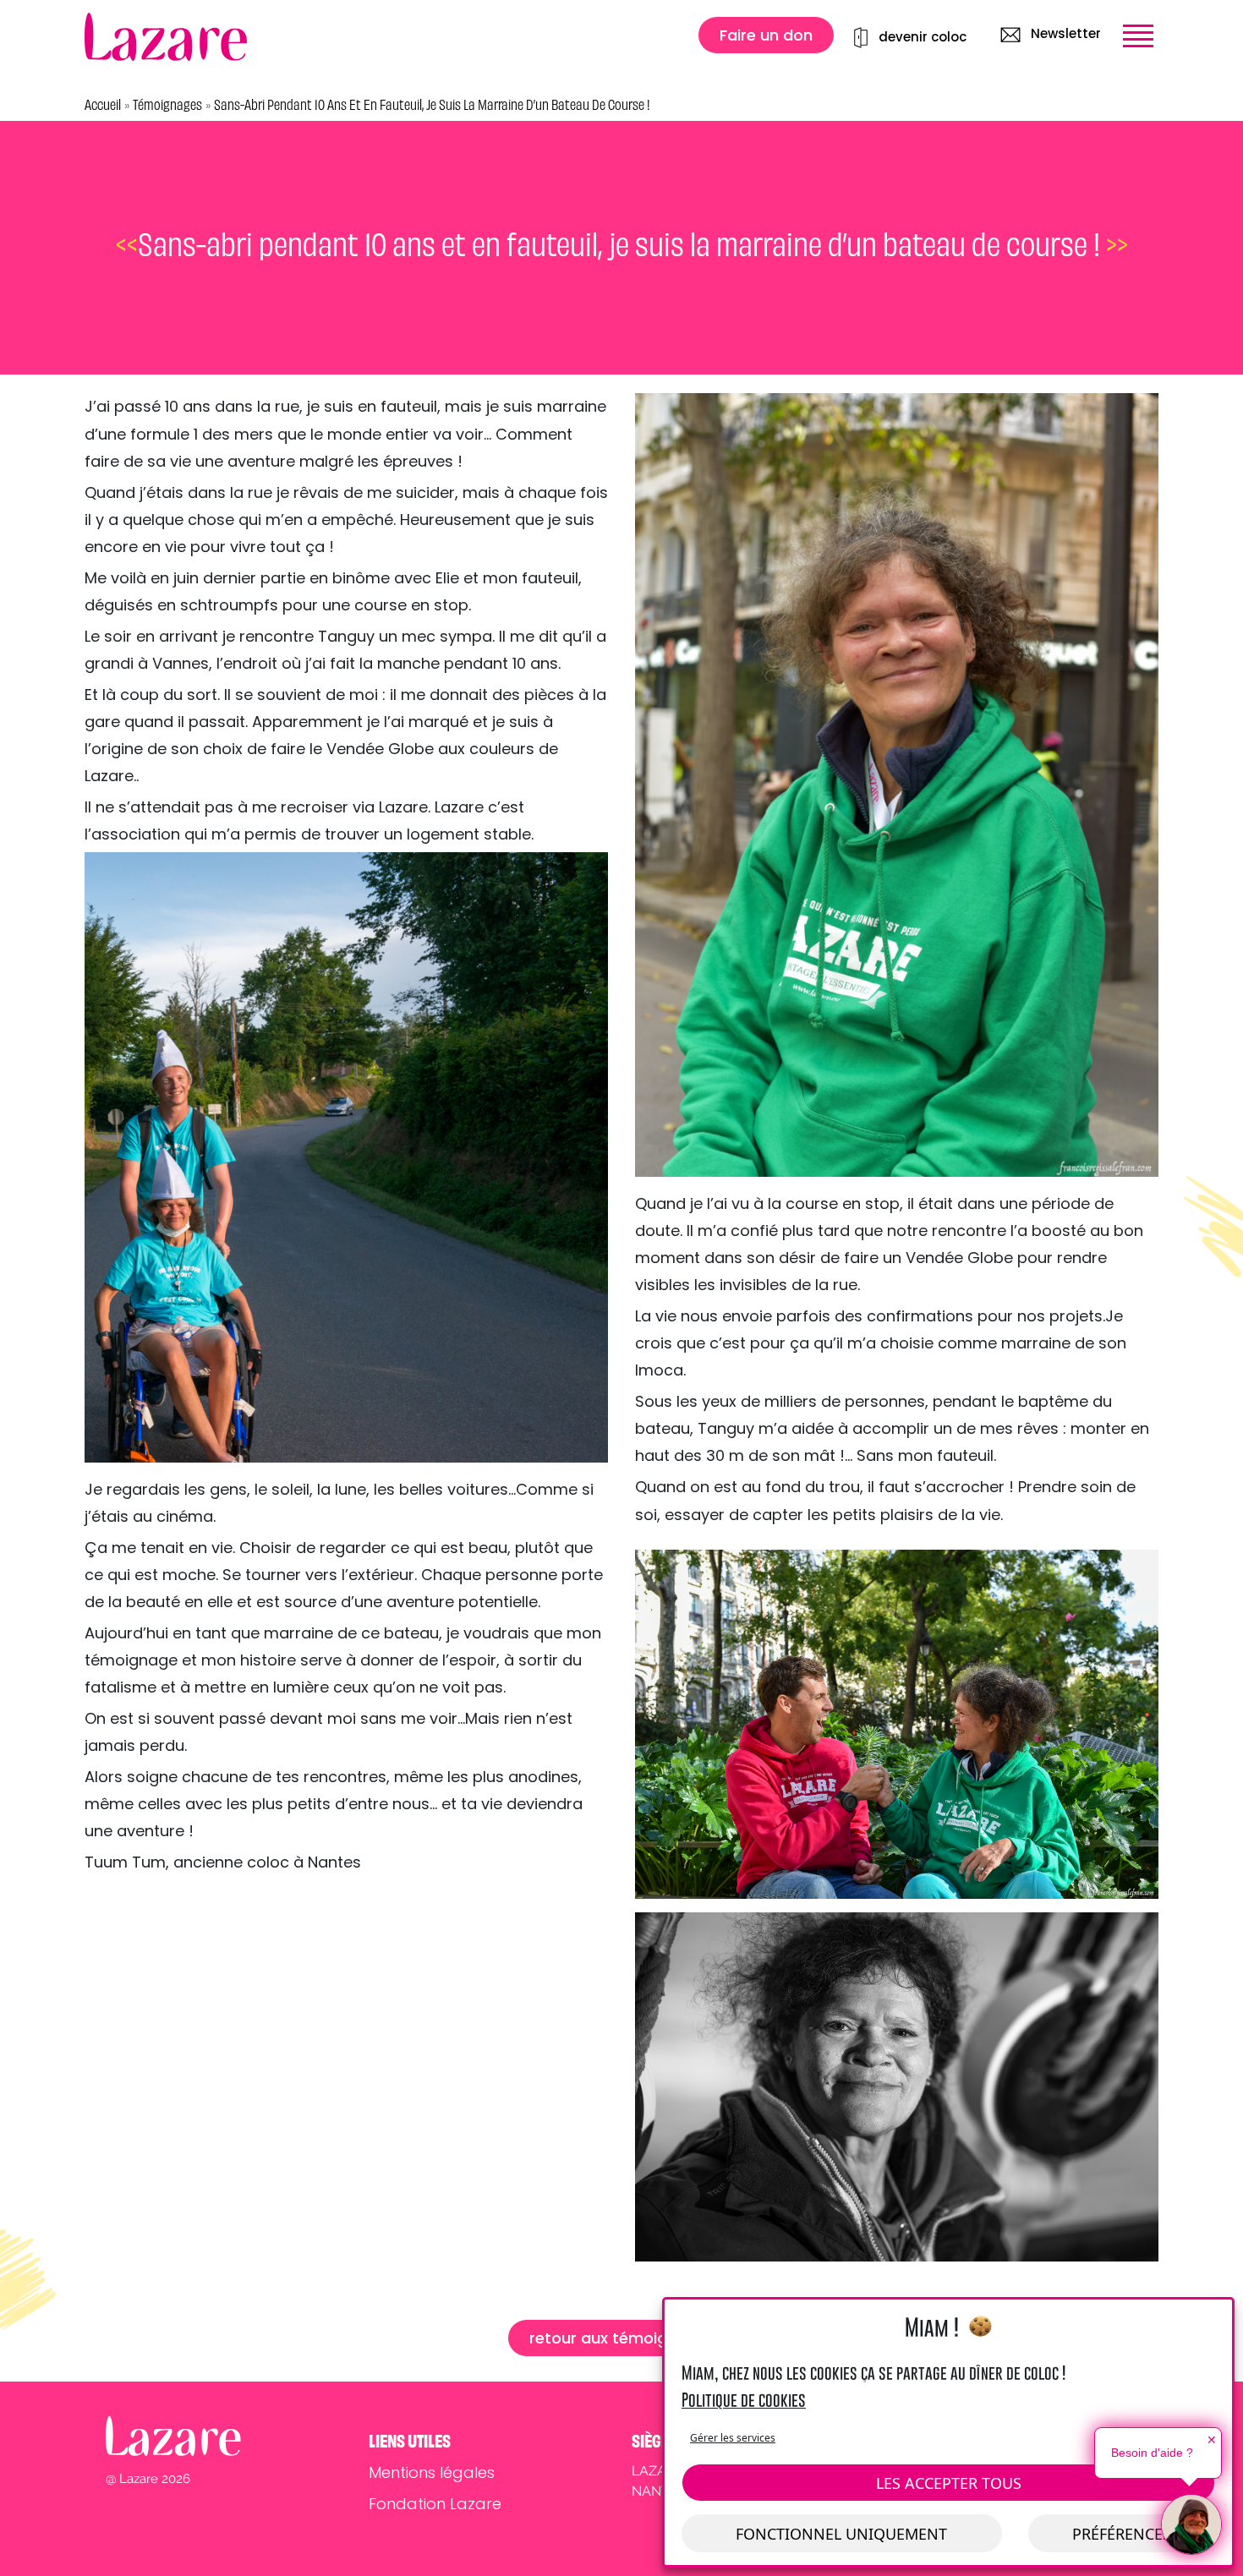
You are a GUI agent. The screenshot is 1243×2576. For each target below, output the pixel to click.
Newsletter (1064, 33)
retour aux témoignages (622, 2338)
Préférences (1122, 2534)
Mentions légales (432, 2472)
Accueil (103, 105)
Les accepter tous (949, 2483)
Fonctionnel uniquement (841, 2534)
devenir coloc (923, 37)
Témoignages (167, 105)
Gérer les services (733, 2438)
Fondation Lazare (435, 2504)
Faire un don (766, 35)
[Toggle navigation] (1138, 36)
